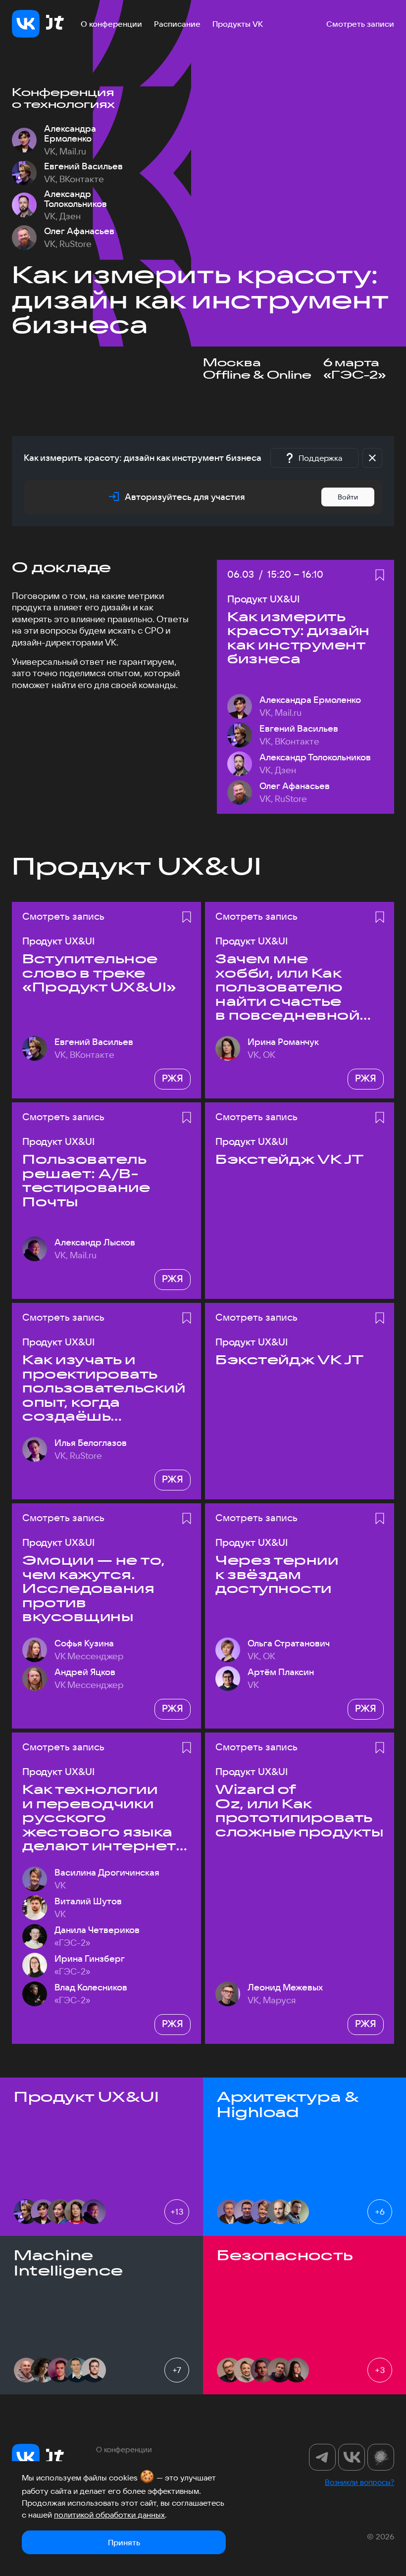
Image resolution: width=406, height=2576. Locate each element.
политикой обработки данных (109, 2515)
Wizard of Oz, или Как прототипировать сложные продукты (299, 1811)
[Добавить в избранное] (380, 575)
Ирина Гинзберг (90, 1959)
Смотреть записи (360, 24)
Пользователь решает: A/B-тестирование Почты (86, 1181)
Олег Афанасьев (79, 231)
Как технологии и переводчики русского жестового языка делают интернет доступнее (99, 1818)
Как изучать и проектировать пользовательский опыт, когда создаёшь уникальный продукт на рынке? (104, 1388)
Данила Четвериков (97, 1930)
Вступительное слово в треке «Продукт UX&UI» (99, 973)
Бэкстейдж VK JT (290, 1160)
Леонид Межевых (285, 1987)
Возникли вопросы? (359, 2482)
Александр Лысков (95, 1242)
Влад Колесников (91, 1987)
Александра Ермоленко (70, 134)
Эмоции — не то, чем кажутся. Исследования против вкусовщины (94, 1589)
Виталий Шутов (88, 1901)
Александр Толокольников (76, 199)
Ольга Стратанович (289, 1643)
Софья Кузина (84, 1643)
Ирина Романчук (283, 1042)
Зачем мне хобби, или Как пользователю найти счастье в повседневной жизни (287, 987)
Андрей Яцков (85, 1672)
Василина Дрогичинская (107, 1873)
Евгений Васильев (83, 166)
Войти (348, 497)
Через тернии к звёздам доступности (277, 1575)
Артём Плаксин (281, 1672)
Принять (124, 2542)
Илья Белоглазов (91, 1443)
